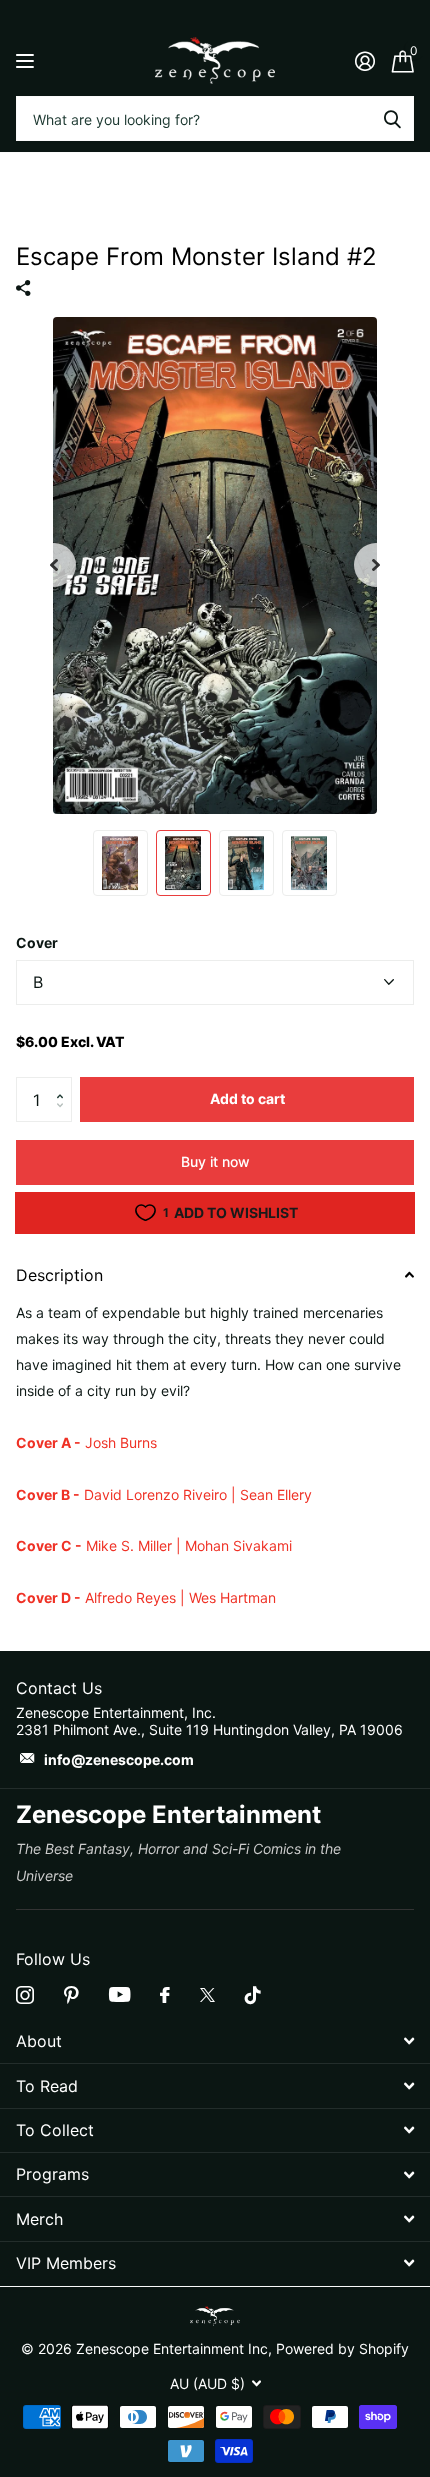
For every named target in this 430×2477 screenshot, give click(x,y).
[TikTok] (253, 1995)
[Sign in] (364, 61)
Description (59, 1275)
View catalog (27, 60)
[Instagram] (25, 1995)
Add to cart (247, 1098)
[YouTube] (119, 1994)
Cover (37, 942)
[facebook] (165, 1995)
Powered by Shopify (342, 2348)
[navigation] (54, 565)
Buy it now (215, 1161)
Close (215, 2041)
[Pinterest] (71, 1995)
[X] (207, 1995)
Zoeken (392, 118)
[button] (64, 1083)
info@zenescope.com (119, 1759)
